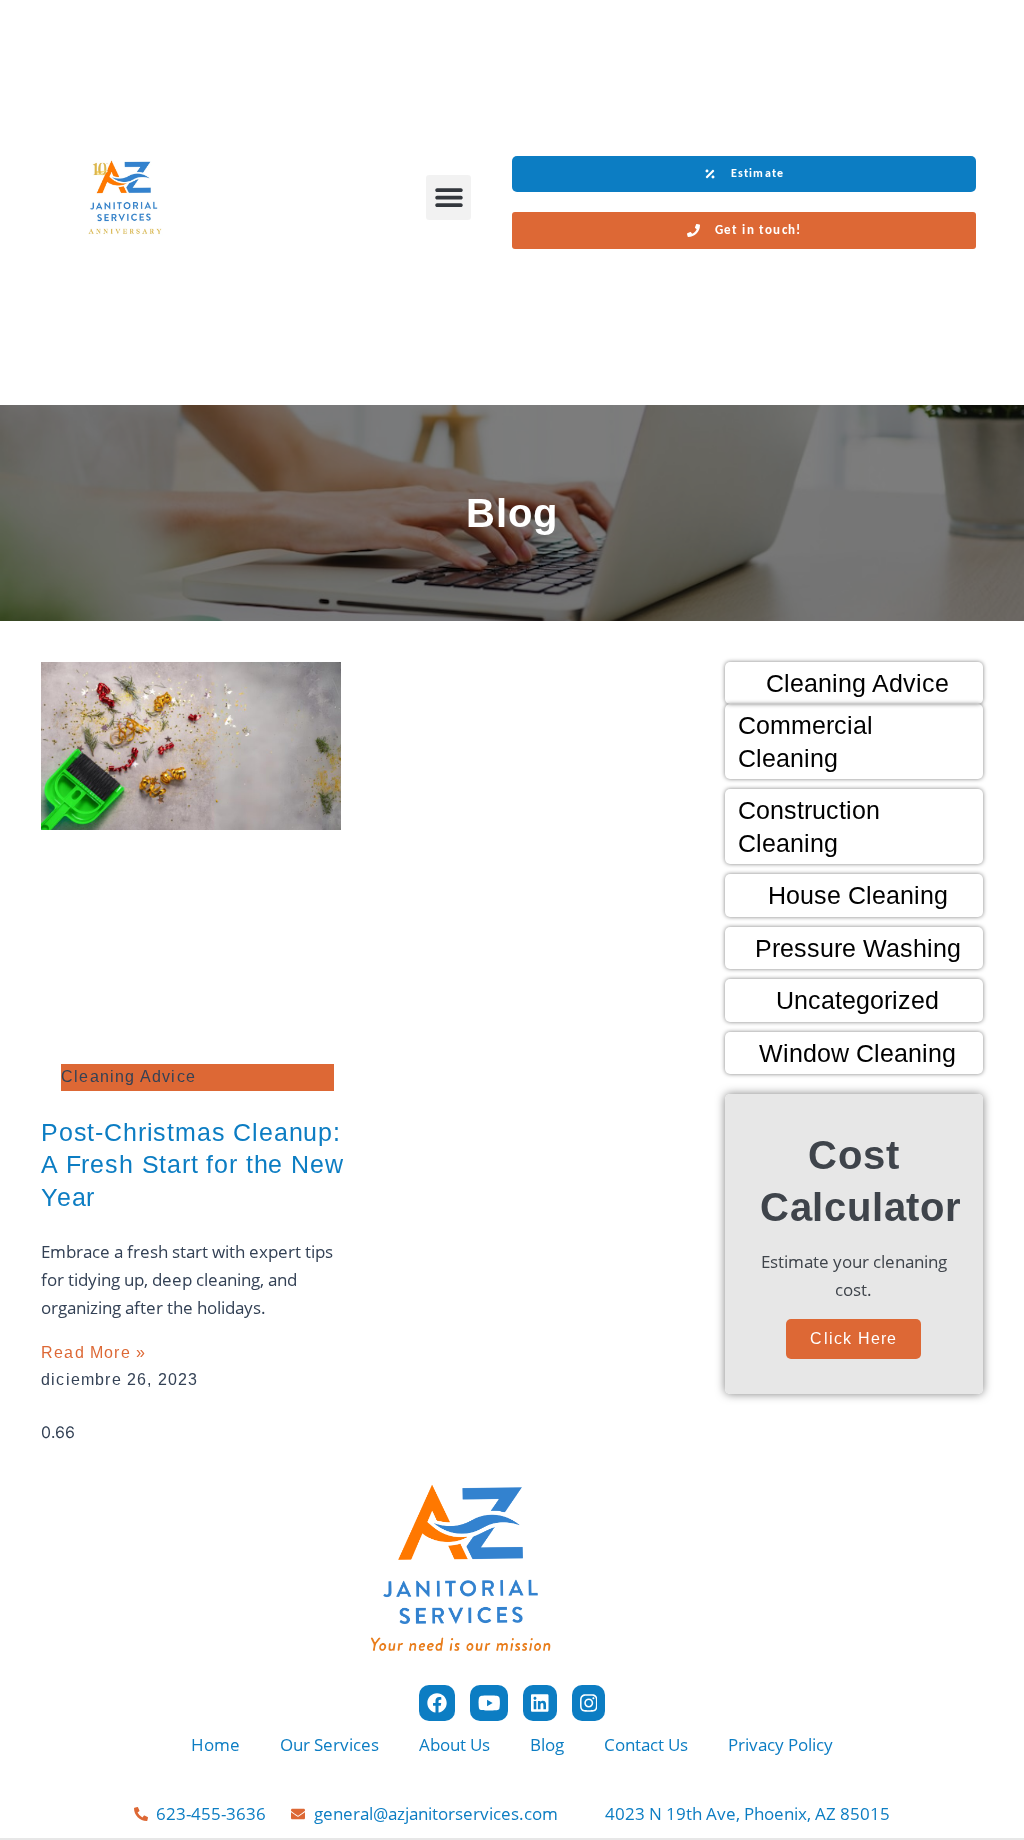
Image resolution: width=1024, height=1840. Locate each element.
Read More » (93, 1352)
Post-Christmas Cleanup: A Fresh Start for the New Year (192, 1164)
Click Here (853, 1338)
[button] (448, 197)
